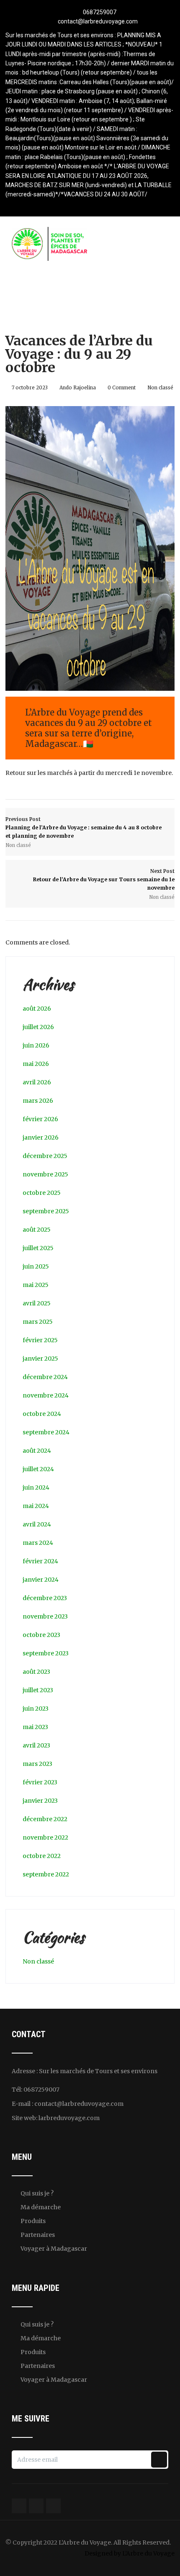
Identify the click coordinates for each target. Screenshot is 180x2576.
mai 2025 (36, 1285)
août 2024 (37, 1451)
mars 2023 (37, 1764)
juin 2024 (36, 1487)
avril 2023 (36, 1745)
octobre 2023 (41, 1635)
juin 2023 (36, 1709)
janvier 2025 (40, 1359)
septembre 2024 (46, 1432)
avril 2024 (37, 1524)
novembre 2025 (45, 1174)
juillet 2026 (38, 1027)
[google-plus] (90, 205)
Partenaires (38, 2235)
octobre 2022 (42, 1856)
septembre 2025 (46, 1211)
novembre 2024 (46, 1395)
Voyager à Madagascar (54, 2249)
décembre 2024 (45, 1377)
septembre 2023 (46, 1653)
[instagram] (105, 205)
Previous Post (84, 828)
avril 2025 (37, 1303)
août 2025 (37, 1230)
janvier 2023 (40, 1801)
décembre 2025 (45, 1156)
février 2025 (40, 1340)
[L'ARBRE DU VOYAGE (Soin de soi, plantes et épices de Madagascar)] (49, 232)
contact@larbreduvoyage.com (98, 21)
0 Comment (122, 388)
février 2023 (40, 1782)
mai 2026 (36, 1064)
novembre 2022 (45, 1837)
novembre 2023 (45, 1616)
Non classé (160, 388)
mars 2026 (38, 1101)
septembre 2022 (46, 1874)
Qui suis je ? (37, 2193)
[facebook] (76, 205)
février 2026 (40, 1119)
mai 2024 (36, 1506)
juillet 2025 (38, 1248)
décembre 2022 (45, 1819)
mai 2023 (35, 1727)
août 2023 (36, 1672)
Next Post (104, 880)
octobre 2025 (42, 1193)
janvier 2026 (41, 1137)
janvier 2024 (41, 1580)
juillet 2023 (38, 1690)
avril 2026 (37, 1082)
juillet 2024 (38, 1469)
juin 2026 (36, 1045)
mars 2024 (38, 1543)
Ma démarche (41, 2207)
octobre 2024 (42, 1414)
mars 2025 (38, 1322)
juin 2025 (36, 1266)
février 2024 (40, 1561)
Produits (33, 2221)
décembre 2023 (45, 1598)
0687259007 (100, 12)
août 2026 (37, 1009)
